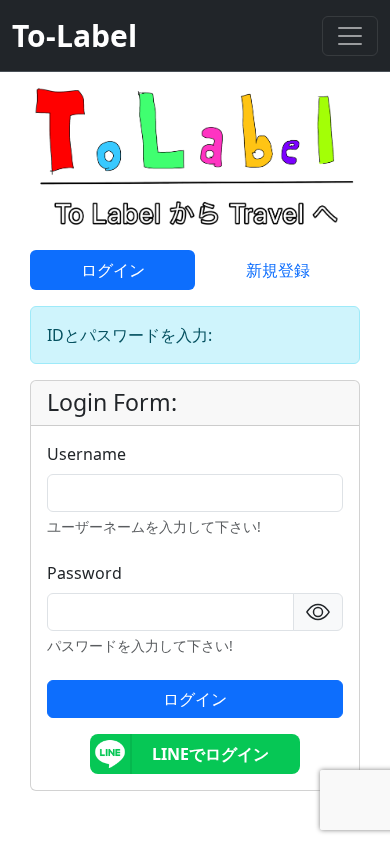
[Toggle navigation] (350, 36)
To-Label (74, 35)
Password (84, 573)
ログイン (113, 270)
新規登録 (278, 270)
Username (86, 454)
